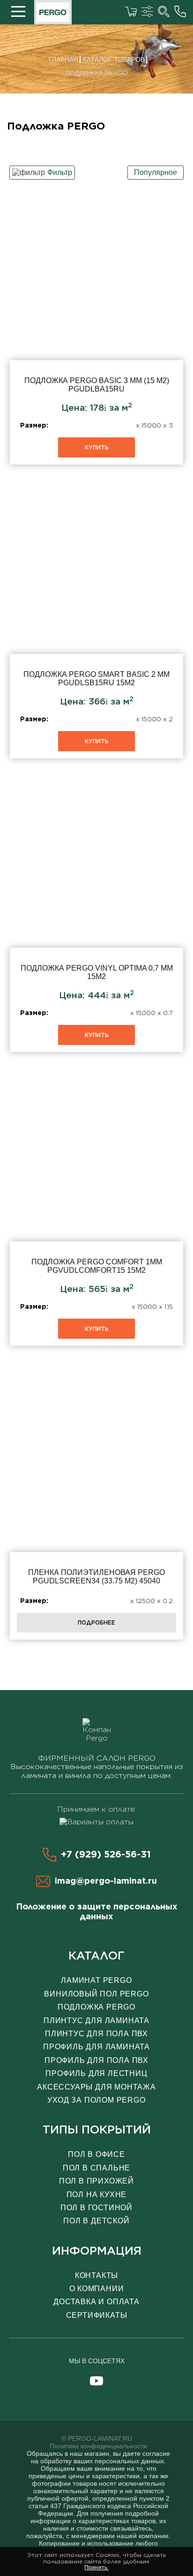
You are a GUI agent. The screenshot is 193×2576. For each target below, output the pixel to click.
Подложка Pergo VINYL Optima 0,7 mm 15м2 (96, 916)
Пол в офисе (96, 2154)
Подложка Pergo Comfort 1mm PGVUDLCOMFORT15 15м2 (96, 1210)
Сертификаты (97, 2315)
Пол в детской (96, 2221)
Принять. (96, 2568)
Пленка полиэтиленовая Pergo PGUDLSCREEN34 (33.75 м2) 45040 (96, 1504)
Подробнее (96, 1622)
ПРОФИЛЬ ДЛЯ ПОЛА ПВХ (96, 2060)
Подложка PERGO (96, 2007)
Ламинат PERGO (96, 1980)
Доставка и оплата (96, 2302)
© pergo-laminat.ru (97, 2438)
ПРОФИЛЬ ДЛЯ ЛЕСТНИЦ (96, 2073)
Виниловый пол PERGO (96, 1994)
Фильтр (60, 172)
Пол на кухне (97, 2195)
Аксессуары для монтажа (96, 2087)
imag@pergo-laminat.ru (106, 1881)
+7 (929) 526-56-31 (106, 1854)
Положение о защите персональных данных (97, 1911)
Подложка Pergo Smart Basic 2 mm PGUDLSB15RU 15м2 (96, 623)
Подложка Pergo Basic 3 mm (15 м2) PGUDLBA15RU (96, 329)
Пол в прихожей (96, 2181)
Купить (97, 447)
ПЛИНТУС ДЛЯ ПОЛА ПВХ (96, 2034)
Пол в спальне (96, 2168)
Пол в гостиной (96, 2208)
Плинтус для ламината (96, 2021)
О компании (97, 2289)
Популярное (156, 172)
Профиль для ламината (96, 2047)
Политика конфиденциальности (98, 2446)
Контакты (96, 2275)
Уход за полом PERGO (96, 2100)
